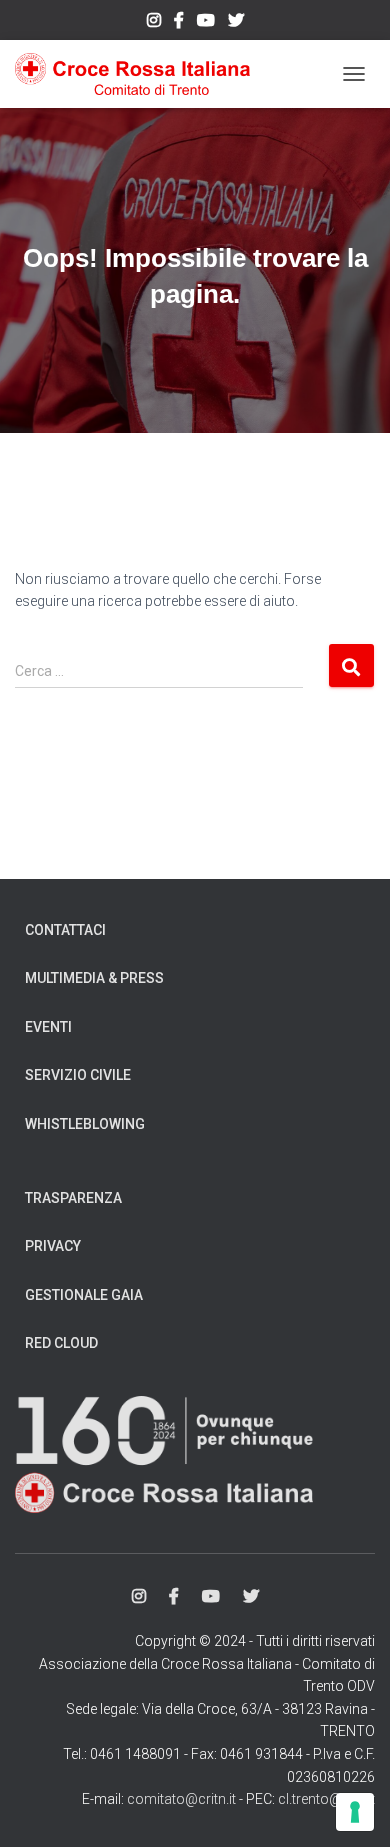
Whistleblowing (85, 1124)
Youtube (206, 23)
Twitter (236, 23)
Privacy (53, 1246)
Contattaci (65, 930)
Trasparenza (73, 1198)
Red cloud (61, 1343)
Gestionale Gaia (84, 1295)
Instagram (154, 23)
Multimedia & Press (94, 978)
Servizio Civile (78, 1075)
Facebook (179, 23)
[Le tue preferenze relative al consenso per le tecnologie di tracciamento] (355, 1812)
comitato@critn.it (181, 1799)
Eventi (48, 1027)
